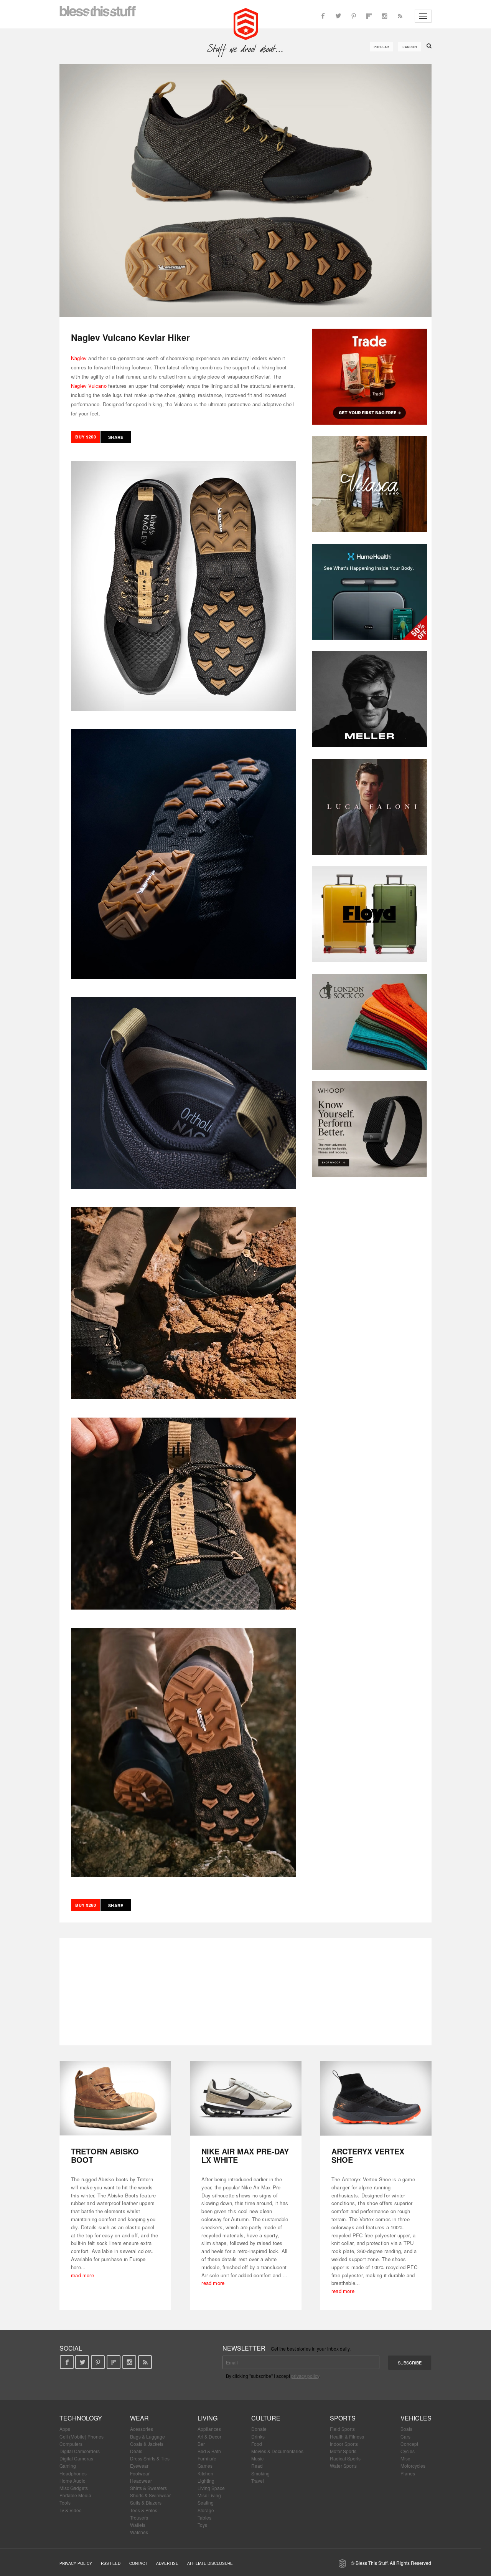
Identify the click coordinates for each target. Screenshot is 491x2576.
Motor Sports (343, 2451)
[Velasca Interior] (369, 484)
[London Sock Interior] (369, 1022)
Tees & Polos (144, 2510)
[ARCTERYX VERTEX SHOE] (376, 2098)
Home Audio (72, 2481)
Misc (405, 2458)
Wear (139, 2418)
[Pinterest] (354, 16)
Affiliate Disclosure (210, 2563)
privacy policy (305, 2376)
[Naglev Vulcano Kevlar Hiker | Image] (245, 190)
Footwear (140, 2473)
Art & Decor (209, 2436)
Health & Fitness (347, 2436)
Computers (71, 2444)
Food (257, 2444)
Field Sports (342, 2429)
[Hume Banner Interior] (369, 592)
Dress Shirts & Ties (150, 2458)
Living (208, 2418)
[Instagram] (384, 16)
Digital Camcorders (80, 2451)
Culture (266, 2418)
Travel (258, 2481)
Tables (204, 2517)
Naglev (79, 358)
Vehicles (416, 2418)
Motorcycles (413, 2466)
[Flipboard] (369, 16)
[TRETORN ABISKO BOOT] (115, 2098)
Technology (81, 2418)
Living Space (211, 2488)
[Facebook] (323, 16)
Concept (409, 2444)
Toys (202, 2525)
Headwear (141, 2481)
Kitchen (205, 2473)
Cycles (408, 2451)
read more (82, 2275)
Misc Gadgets (74, 2488)
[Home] (246, 23)
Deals (136, 2451)
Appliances (209, 2429)
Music (257, 2458)
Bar (201, 2444)
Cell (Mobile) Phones (82, 2436)
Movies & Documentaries (277, 2451)
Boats (406, 2429)
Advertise (167, 2563)
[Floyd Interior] (369, 914)
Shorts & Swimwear (150, 2495)
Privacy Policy (76, 2563)
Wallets (138, 2525)
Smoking (260, 2473)
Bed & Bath (209, 2451)
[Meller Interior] (369, 699)
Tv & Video (71, 2510)
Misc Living (209, 2495)
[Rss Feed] (400, 16)
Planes (408, 2473)
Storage (206, 2510)
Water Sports (343, 2466)
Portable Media (75, 2495)
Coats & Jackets (147, 2444)
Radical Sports (345, 2458)
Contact (138, 2563)
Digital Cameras (76, 2458)
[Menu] (423, 16)
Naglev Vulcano (89, 386)
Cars (405, 2436)
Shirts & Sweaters (148, 2488)
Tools (65, 2502)
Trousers (139, 2517)
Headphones (73, 2473)
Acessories (142, 2429)
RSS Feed (111, 2563)
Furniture (207, 2458)
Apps (65, 2429)
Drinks (258, 2436)
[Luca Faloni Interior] (369, 807)
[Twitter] (338, 16)
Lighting (206, 2481)
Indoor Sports (344, 2444)
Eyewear (139, 2466)
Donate (259, 2429)
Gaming (68, 2466)
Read (257, 2466)
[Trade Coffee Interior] (369, 377)
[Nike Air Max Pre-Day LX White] (246, 2098)
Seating (206, 2502)
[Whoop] (369, 1129)
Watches (139, 2532)
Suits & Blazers (146, 2502)
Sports (343, 2418)
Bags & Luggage (147, 2436)
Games (205, 2466)
